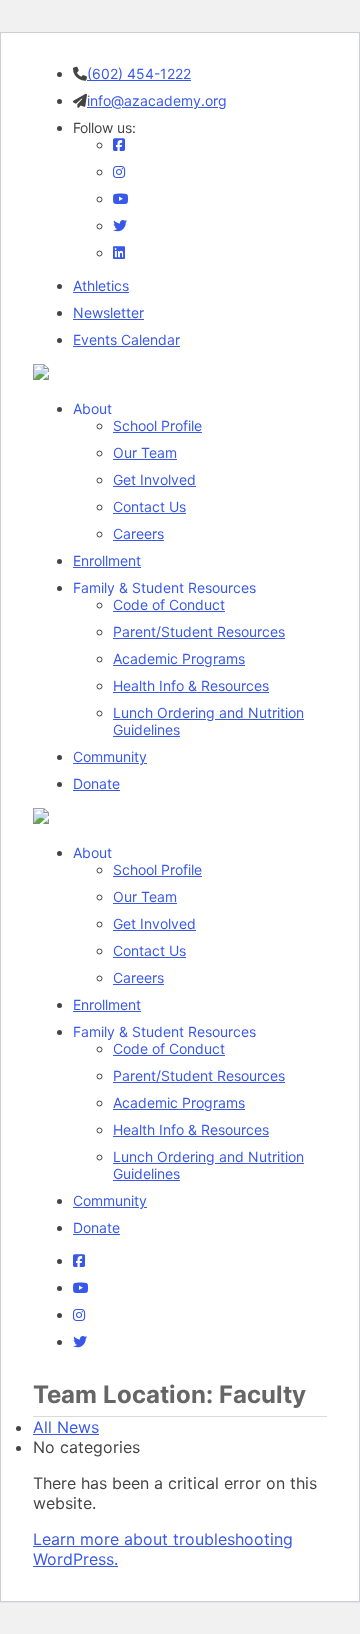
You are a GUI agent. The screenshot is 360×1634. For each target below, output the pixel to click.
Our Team (145, 452)
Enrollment (107, 560)
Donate (96, 783)
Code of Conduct (169, 604)
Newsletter (108, 312)
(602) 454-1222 (139, 73)
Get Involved (154, 479)
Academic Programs (179, 658)
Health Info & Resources (191, 685)
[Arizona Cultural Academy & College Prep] (41, 374)
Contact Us (149, 506)
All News (66, 1427)
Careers (138, 533)
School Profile (157, 425)
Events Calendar (126, 339)
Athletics (101, 285)
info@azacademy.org (157, 100)
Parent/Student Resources (199, 631)
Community (110, 756)
